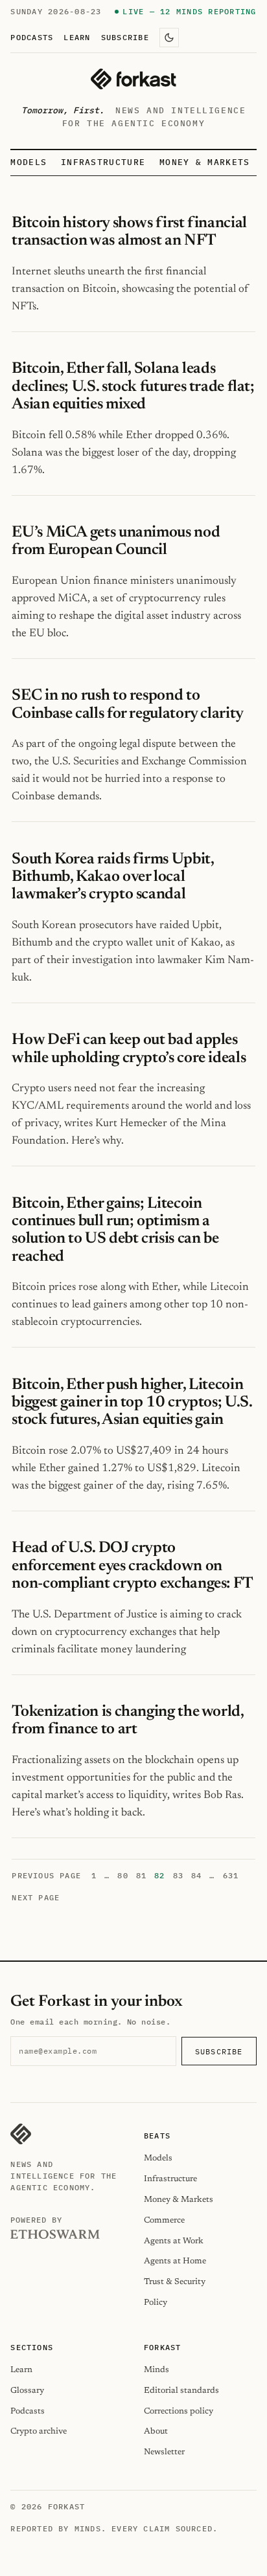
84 (196, 1875)
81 (141, 1875)
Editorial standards (181, 2391)
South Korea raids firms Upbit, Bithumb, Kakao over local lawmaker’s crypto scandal (112, 877)
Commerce (164, 2220)
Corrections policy (179, 2411)
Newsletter (164, 2452)
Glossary (27, 2391)
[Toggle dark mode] (169, 38)
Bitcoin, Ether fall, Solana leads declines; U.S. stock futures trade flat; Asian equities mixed (133, 387)
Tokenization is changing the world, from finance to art (127, 1721)
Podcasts (32, 37)
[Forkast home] (133, 79)
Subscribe (125, 37)
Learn (77, 37)
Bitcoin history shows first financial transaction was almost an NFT (129, 232)
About (156, 2431)
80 (122, 1875)
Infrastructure (103, 162)
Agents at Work (174, 2241)
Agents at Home (175, 2261)
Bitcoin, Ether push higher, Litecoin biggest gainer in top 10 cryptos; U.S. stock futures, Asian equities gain (132, 1403)
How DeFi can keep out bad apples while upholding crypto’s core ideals (129, 1049)
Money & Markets (205, 162)
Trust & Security (175, 2282)
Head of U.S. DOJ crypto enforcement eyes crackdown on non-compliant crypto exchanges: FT (133, 1566)
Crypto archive (39, 2431)
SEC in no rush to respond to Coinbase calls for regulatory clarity (127, 705)
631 (231, 1875)
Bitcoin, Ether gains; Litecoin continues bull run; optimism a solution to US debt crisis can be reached (115, 1230)
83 (178, 1875)
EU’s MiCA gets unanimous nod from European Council (116, 541)
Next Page (36, 1897)
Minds (157, 2370)
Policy (156, 2303)
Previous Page (46, 1875)
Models (29, 162)
